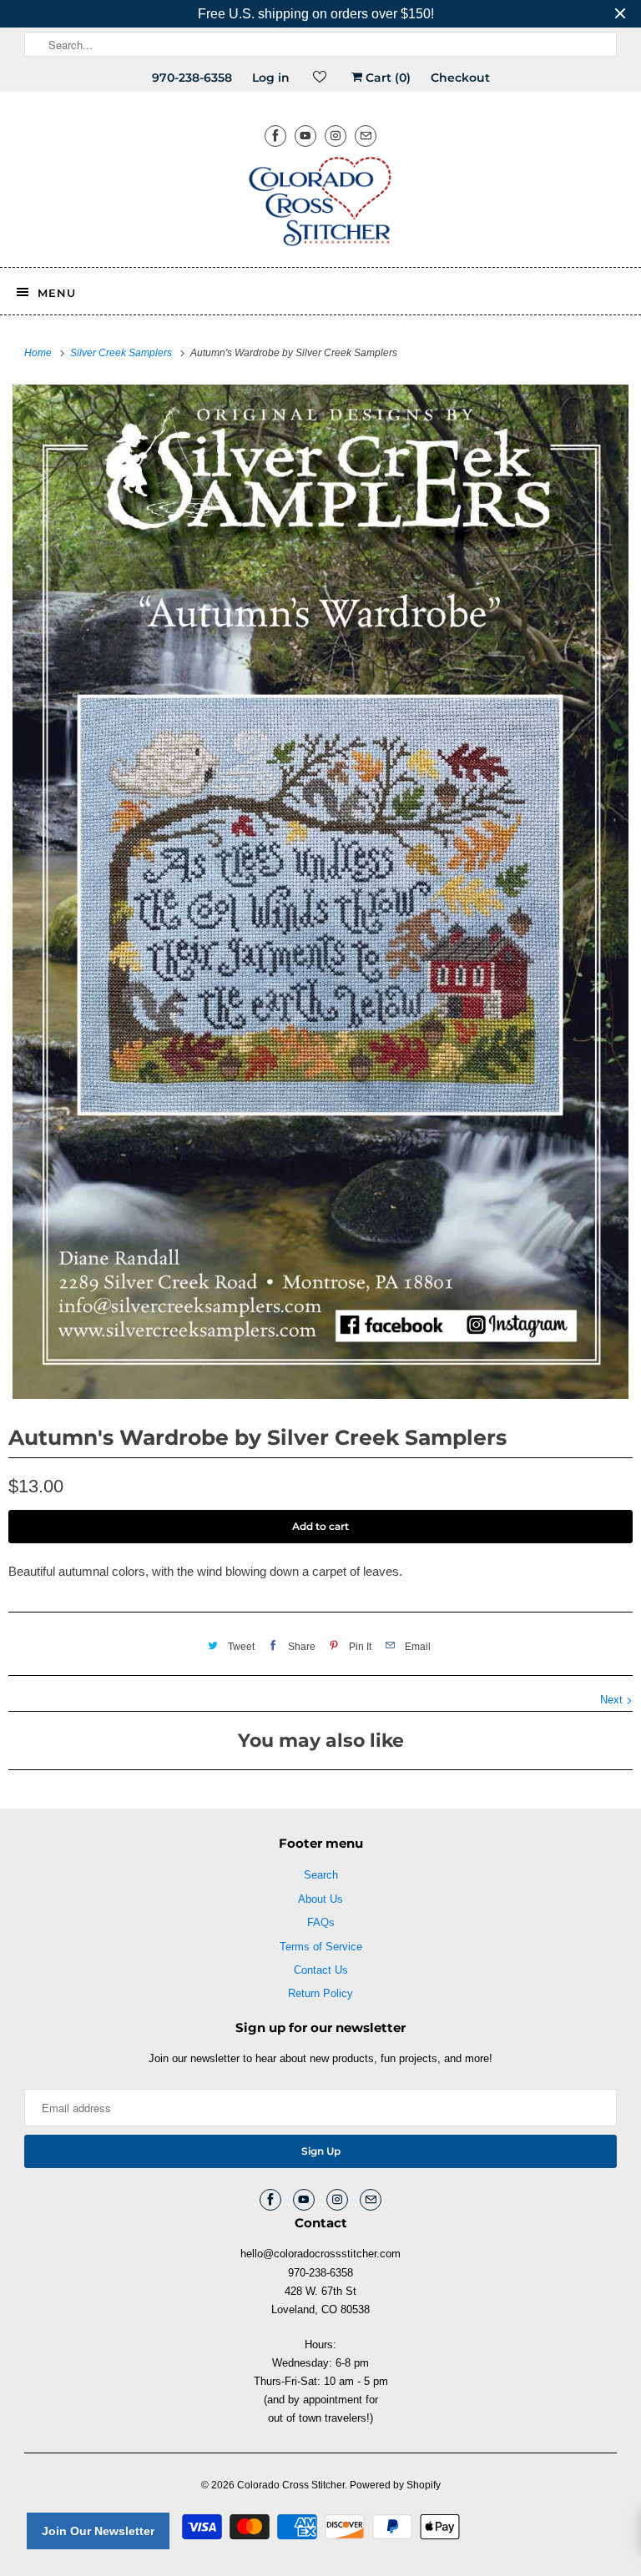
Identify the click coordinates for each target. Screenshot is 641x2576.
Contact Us (321, 1970)
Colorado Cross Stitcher (291, 2485)
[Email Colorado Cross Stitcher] (366, 136)
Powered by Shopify (395, 2485)
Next (613, 1700)
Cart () (386, 78)
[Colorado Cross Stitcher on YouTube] (305, 136)
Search (321, 1875)
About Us (320, 1899)
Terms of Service (321, 1947)
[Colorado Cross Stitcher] (320, 204)
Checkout (460, 78)
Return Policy (320, 1993)
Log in (271, 78)
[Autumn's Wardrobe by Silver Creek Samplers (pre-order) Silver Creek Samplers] (320, 892)
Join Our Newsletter (98, 2531)
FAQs (321, 1922)
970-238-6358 (192, 78)
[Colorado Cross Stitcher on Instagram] (336, 136)
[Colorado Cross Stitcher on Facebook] (275, 136)
